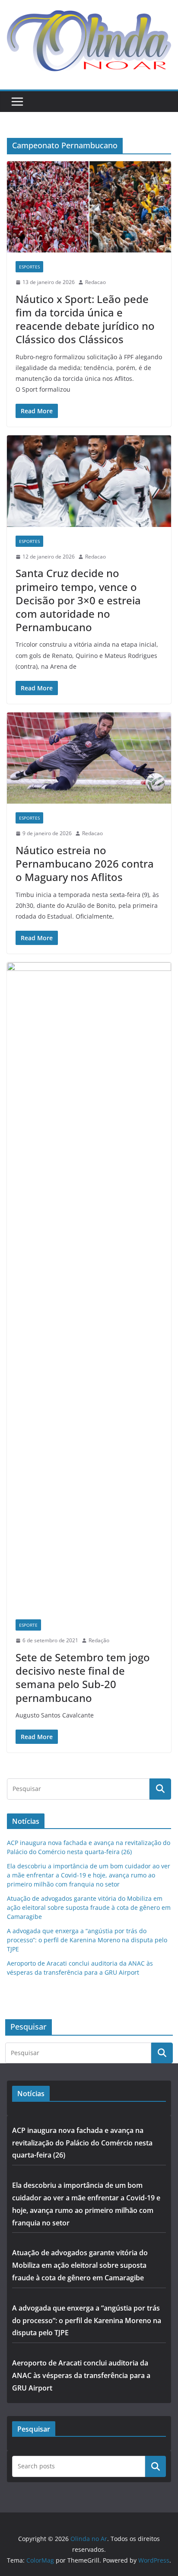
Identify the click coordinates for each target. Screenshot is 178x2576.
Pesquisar (156, 2466)
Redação (99, 1640)
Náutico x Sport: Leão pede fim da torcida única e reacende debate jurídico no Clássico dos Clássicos (85, 319)
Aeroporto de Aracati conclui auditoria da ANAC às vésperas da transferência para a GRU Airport (81, 2375)
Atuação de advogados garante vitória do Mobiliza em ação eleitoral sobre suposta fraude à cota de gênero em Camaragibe (89, 1907)
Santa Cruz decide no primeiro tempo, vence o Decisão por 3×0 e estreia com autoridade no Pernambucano (78, 600)
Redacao (95, 282)
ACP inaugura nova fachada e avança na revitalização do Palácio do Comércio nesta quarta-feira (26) (82, 2143)
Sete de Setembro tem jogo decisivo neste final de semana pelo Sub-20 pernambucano (83, 1677)
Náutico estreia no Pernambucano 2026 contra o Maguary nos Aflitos (85, 863)
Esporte (28, 1625)
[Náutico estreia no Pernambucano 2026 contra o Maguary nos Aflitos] (89, 758)
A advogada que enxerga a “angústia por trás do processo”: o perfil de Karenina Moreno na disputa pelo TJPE (87, 1940)
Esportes (29, 267)
